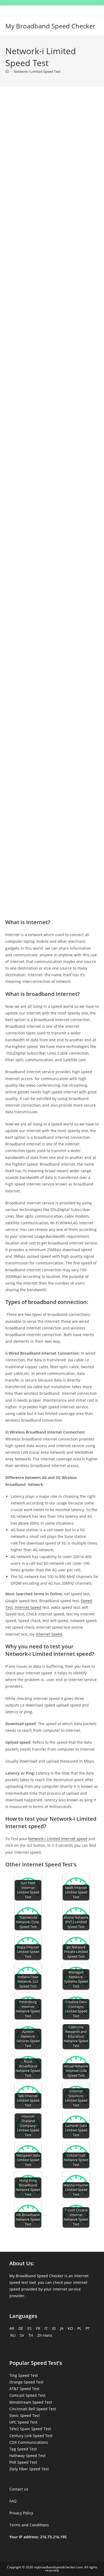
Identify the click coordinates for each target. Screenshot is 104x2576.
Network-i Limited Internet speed (58, 1839)
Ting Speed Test (24, 2375)
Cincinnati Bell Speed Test (33, 2409)
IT (46, 2328)
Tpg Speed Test (23, 2449)
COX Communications (29, 2442)
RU (13, 2335)
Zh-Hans (45, 2335)
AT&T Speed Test (24, 2389)
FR (38, 2328)
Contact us (19, 2489)
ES (30, 2328)
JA (62, 2328)
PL (79, 2328)
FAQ (13, 2501)
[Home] (7, 71)
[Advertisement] (52, 154)
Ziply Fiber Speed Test (29, 2469)
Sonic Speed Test (25, 2415)
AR (12, 2328)
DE (21, 2328)
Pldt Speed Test (23, 2462)
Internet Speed (28, 1607)
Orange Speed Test (26, 2382)
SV (22, 2335)
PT (88, 2328)
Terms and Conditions (29, 2525)
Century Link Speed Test (31, 2436)
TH (31, 2335)
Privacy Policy (21, 2513)
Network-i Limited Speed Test (37, 71)
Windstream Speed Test (31, 2402)
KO (70, 2328)
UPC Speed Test (23, 2422)
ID (54, 2328)
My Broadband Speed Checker (50, 26)
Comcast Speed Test (27, 2395)
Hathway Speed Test (27, 2456)
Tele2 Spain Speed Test (30, 2429)
